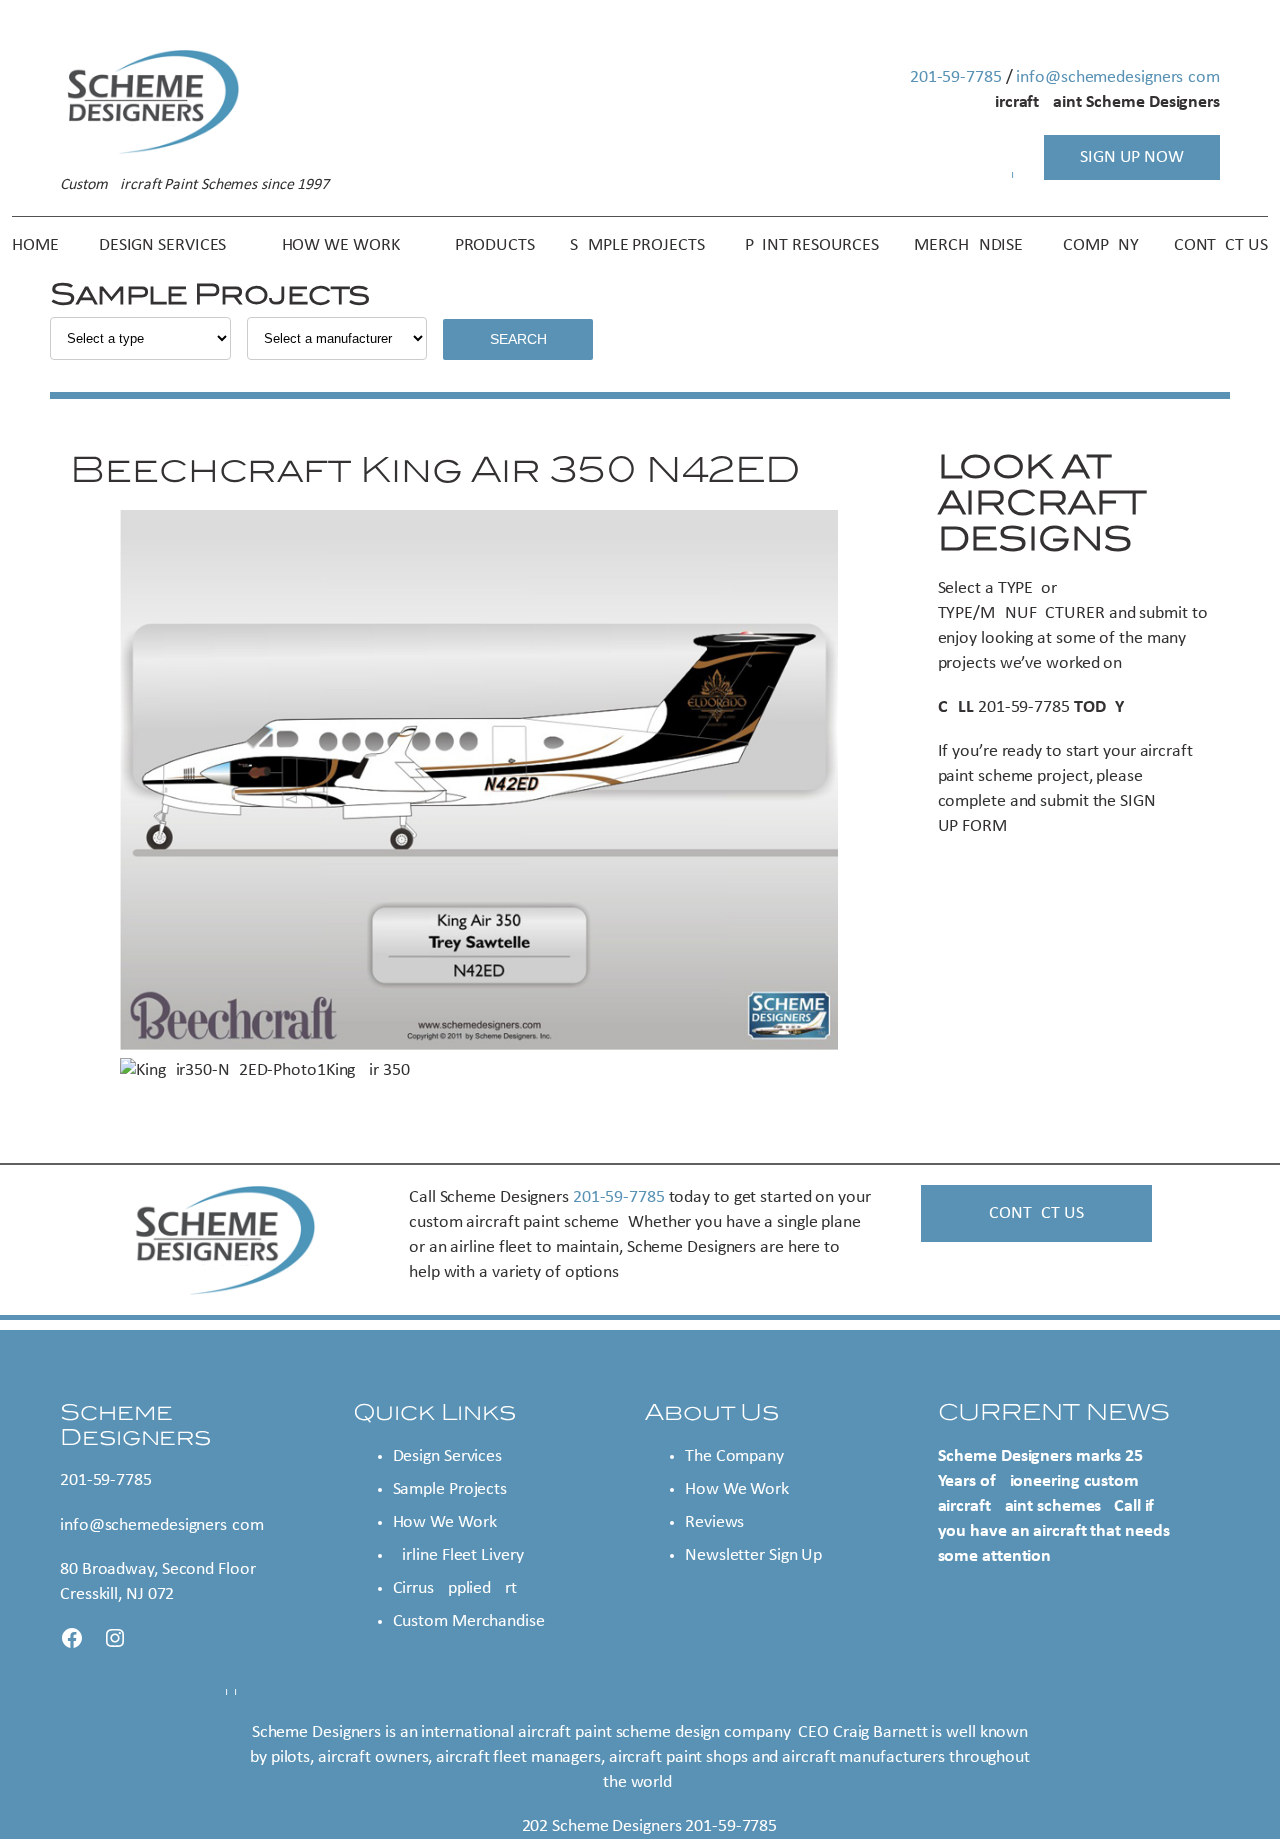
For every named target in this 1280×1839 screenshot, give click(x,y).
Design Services (448, 1456)
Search (518, 339)
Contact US (1036, 1213)
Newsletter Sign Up (753, 1555)
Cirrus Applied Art (455, 1588)
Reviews (714, 1522)
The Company (734, 1456)
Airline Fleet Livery (458, 1555)
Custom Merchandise (469, 1621)
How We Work (445, 1522)
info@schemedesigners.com (1118, 77)
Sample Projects (450, 1489)
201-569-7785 (956, 77)
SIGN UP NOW (1132, 157)
